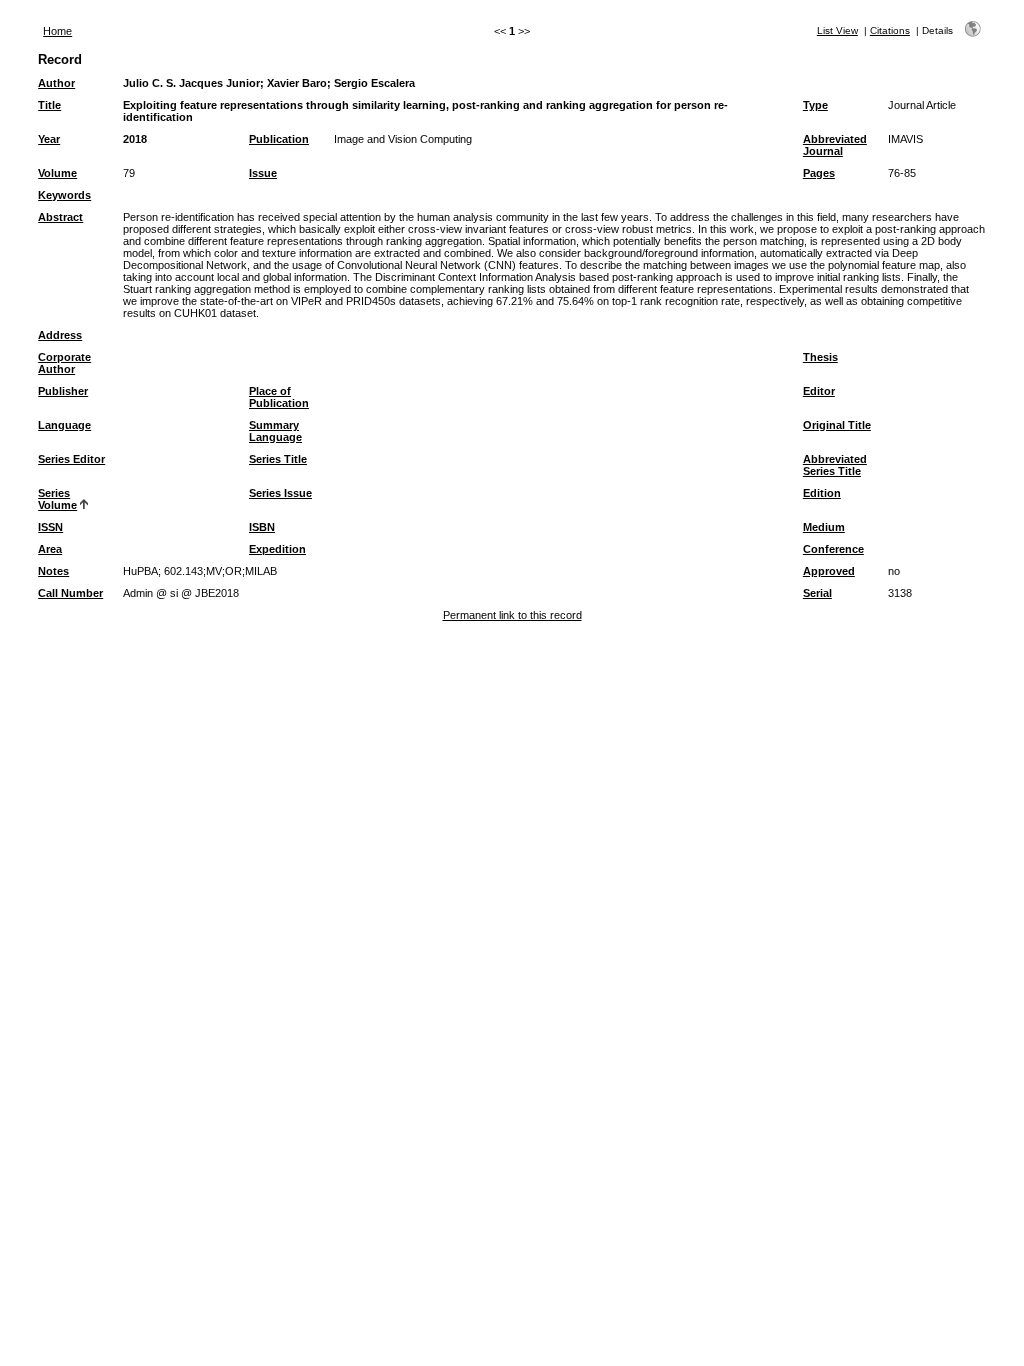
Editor (819, 391)
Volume (57, 173)
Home (57, 31)
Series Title (278, 459)
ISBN (262, 527)
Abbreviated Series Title (835, 465)
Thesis (820, 357)
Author (56, 83)
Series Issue (280, 493)
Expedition (277, 549)
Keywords (64, 195)
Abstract (60, 217)
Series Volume (57, 499)
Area (50, 549)
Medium (824, 527)
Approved (829, 571)
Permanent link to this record (512, 615)
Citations (890, 30)
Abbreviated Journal (835, 145)
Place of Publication (279, 397)
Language (64, 425)
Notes (53, 571)
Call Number (70, 593)
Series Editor (71, 459)
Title (49, 105)
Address (60, 335)
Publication (279, 139)
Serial (817, 593)
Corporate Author (64, 363)
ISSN (50, 527)
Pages (819, 173)
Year (49, 139)
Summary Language (275, 431)
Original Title (837, 425)
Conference (833, 549)
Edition (822, 493)
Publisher (63, 391)
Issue (263, 173)
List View (837, 30)
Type (815, 105)
